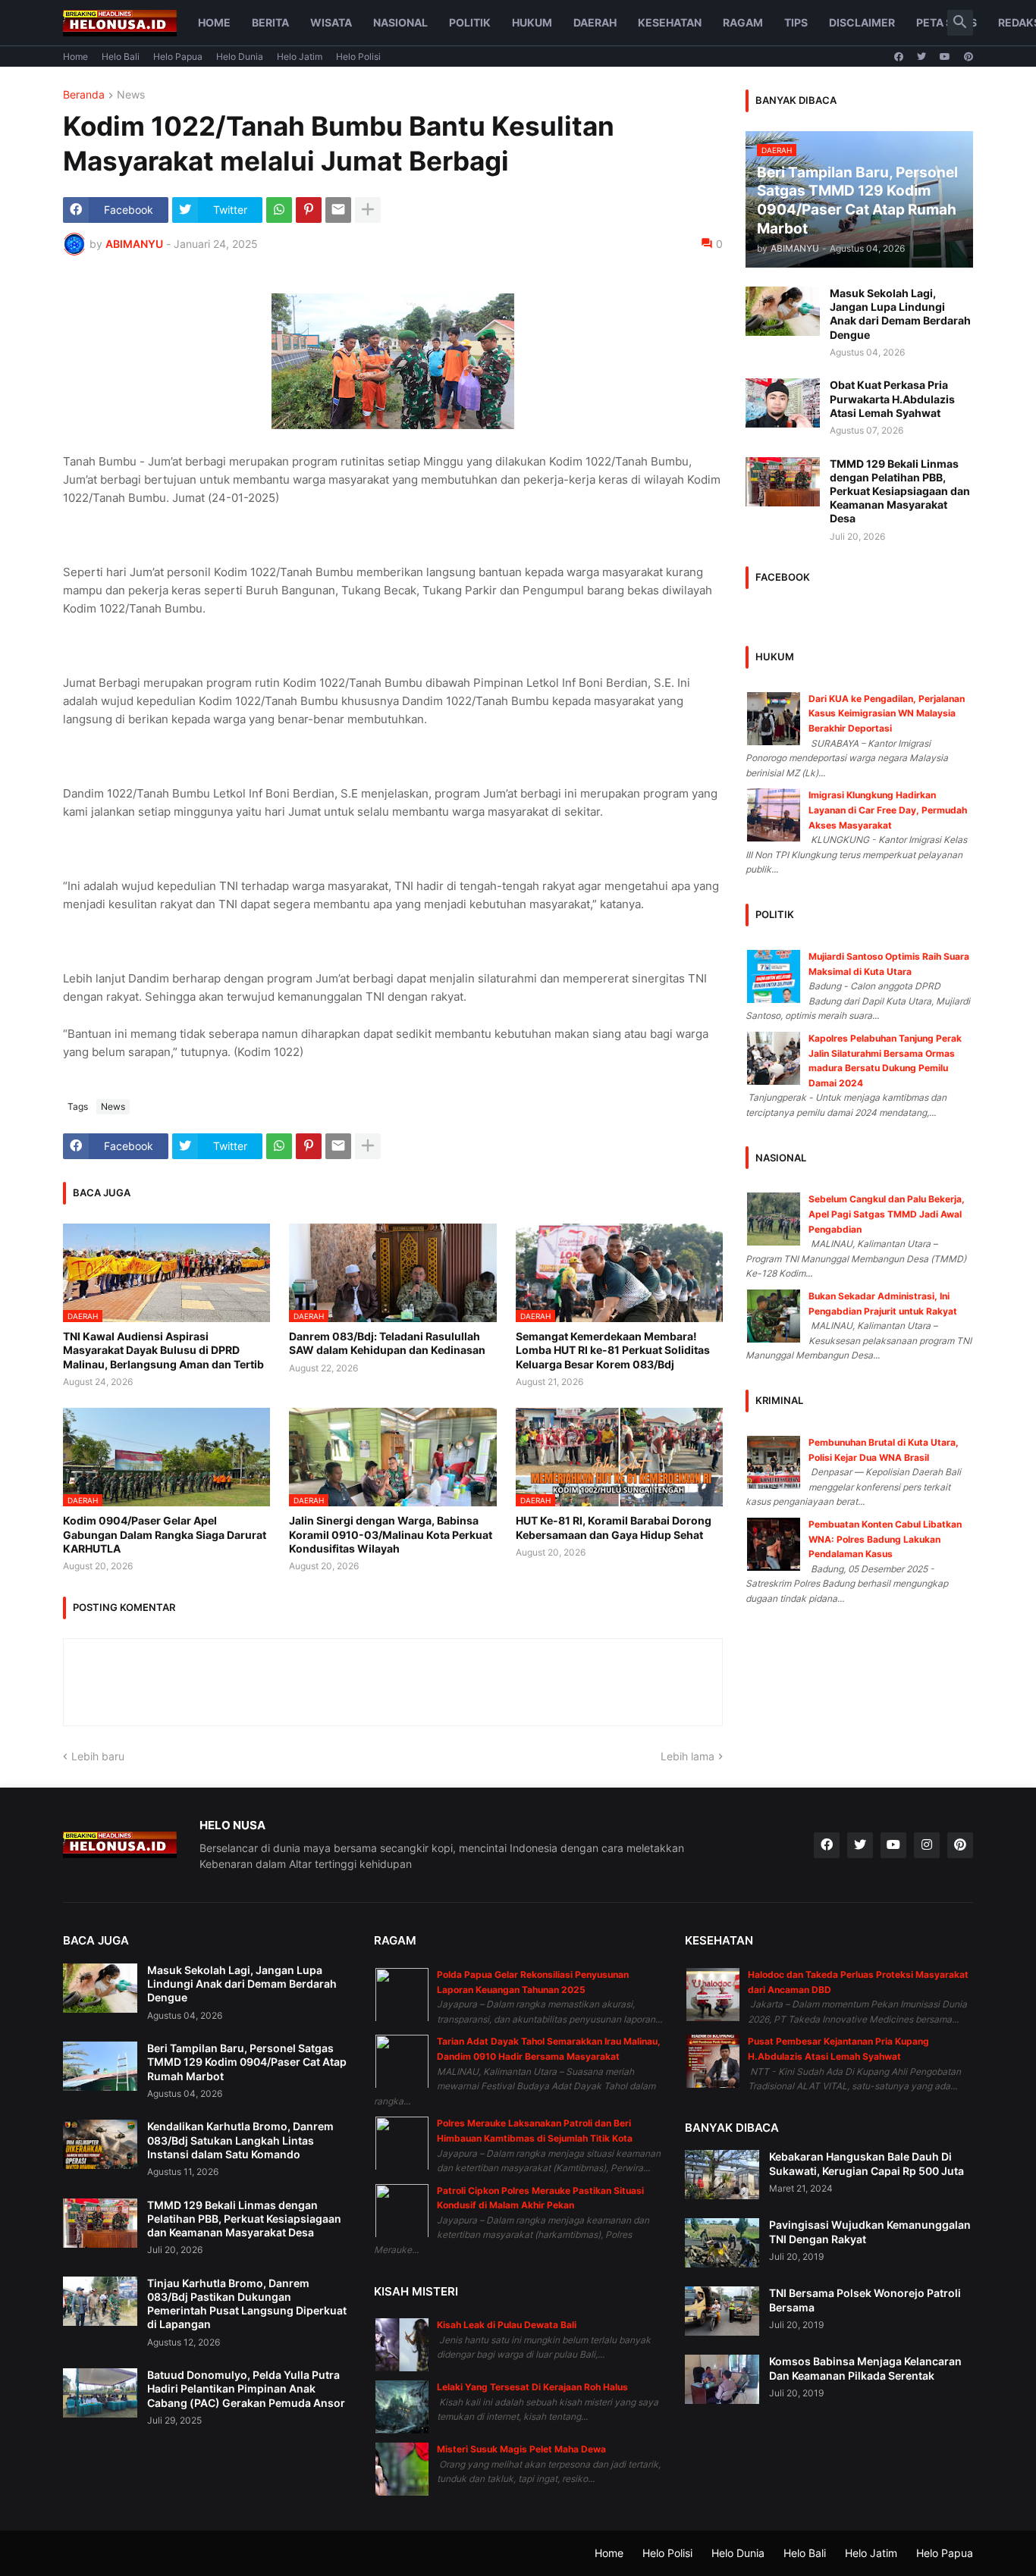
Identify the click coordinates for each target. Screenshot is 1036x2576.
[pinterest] (969, 57)
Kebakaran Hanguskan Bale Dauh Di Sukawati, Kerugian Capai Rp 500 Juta (866, 2163)
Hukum (532, 22)
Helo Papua (178, 56)
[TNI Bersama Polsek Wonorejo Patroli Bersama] (722, 2311)
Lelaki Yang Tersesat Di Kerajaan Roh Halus (532, 2387)
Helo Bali (121, 56)
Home (214, 22)
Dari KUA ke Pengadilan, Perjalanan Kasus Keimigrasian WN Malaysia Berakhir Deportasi (887, 713)
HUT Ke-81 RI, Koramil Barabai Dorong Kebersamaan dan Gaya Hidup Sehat (614, 1527)
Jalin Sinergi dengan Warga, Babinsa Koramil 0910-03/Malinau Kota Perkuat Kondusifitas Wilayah (391, 1534)
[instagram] (927, 1845)
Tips (796, 22)
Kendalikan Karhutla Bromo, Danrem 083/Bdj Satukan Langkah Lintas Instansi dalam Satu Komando (240, 2140)
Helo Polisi (358, 56)
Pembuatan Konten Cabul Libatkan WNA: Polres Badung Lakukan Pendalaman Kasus (885, 1539)
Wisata (331, 22)
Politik (470, 22)
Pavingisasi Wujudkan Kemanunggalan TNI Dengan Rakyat (870, 2231)
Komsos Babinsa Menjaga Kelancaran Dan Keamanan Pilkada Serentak (865, 2368)
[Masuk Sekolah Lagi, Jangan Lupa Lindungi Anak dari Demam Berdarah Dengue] (783, 311)
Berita (270, 22)
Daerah (595, 22)
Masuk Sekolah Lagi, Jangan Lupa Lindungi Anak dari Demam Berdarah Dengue (900, 314)
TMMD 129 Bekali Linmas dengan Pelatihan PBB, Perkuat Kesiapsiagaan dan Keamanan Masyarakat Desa (900, 491)
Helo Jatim (300, 56)
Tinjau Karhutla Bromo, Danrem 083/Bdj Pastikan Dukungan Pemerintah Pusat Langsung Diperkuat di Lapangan (247, 2304)
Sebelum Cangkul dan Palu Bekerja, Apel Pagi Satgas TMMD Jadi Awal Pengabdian (887, 1214)
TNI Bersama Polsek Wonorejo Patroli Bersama (865, 2300)
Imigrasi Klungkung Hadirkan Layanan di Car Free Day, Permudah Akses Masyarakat (888, 810)
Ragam (743, 22)
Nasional (400, 22)
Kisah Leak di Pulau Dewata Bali (507, 2325)
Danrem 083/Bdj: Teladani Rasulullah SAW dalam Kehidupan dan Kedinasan (387, 1343)
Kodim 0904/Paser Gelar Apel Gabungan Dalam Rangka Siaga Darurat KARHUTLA (165, 1534)
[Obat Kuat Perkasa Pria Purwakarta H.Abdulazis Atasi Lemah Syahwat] (783, 403)
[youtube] (945, 57)
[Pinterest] (309, 210)
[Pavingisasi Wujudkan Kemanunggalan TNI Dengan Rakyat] (722, 2243)
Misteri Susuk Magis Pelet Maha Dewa (521, 2449)
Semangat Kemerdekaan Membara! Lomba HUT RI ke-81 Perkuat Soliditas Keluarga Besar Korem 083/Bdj (613, 1350)
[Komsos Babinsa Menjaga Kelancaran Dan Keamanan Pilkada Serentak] (722, 2379)
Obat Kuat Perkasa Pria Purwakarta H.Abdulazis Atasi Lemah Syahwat (892, 398)
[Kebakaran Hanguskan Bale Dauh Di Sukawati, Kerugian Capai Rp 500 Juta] (722, 2175)
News (131, 95)
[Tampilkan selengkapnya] (368, 210)
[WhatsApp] (279, 210)
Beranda (84, 95)
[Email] (338, 210)
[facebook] (899, 57)
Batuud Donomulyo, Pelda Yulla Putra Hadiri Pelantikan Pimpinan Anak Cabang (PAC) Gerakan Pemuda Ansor (246, 2388)
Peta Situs (947, 22)
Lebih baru (98, 1756)
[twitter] (921, 57)
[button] (960, 23)
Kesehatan (670, 22)
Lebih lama (688, 1756)
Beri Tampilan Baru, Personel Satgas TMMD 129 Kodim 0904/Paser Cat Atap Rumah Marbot (247, 2062)
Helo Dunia (240, 56)
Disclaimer (862, 22)
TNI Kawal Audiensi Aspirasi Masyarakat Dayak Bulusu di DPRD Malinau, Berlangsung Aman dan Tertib (163, 1350)
